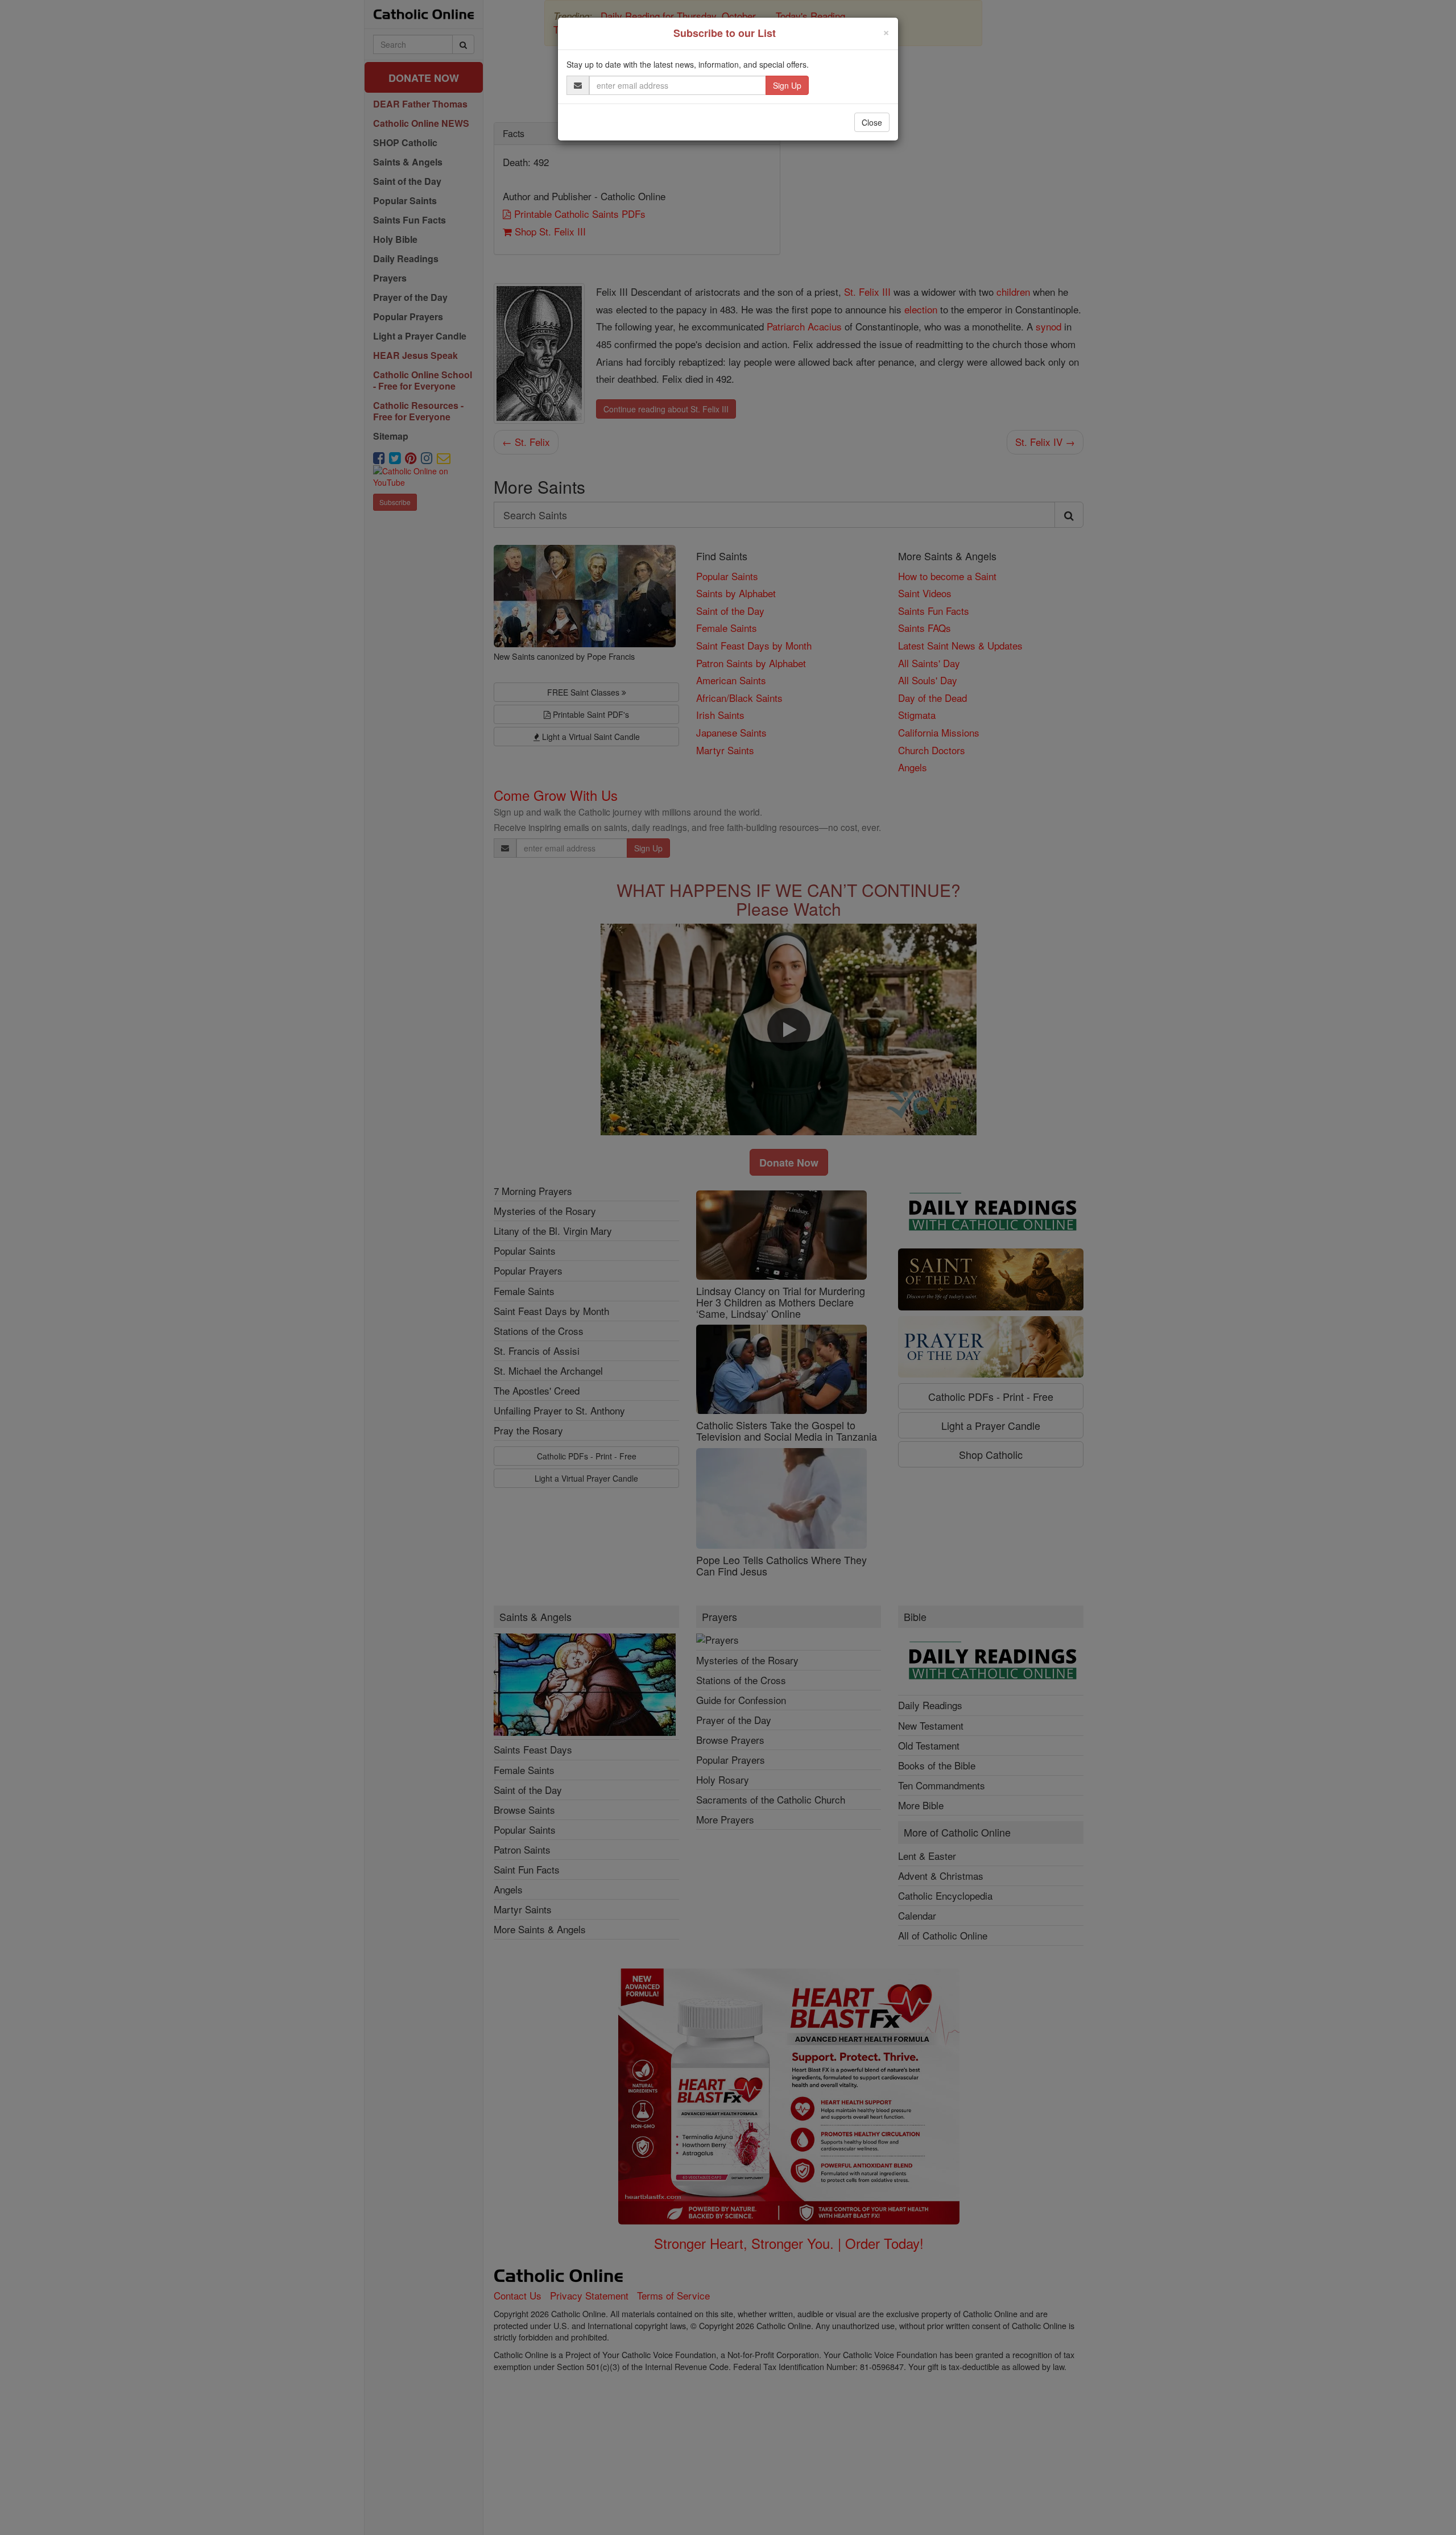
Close (872, 122)
